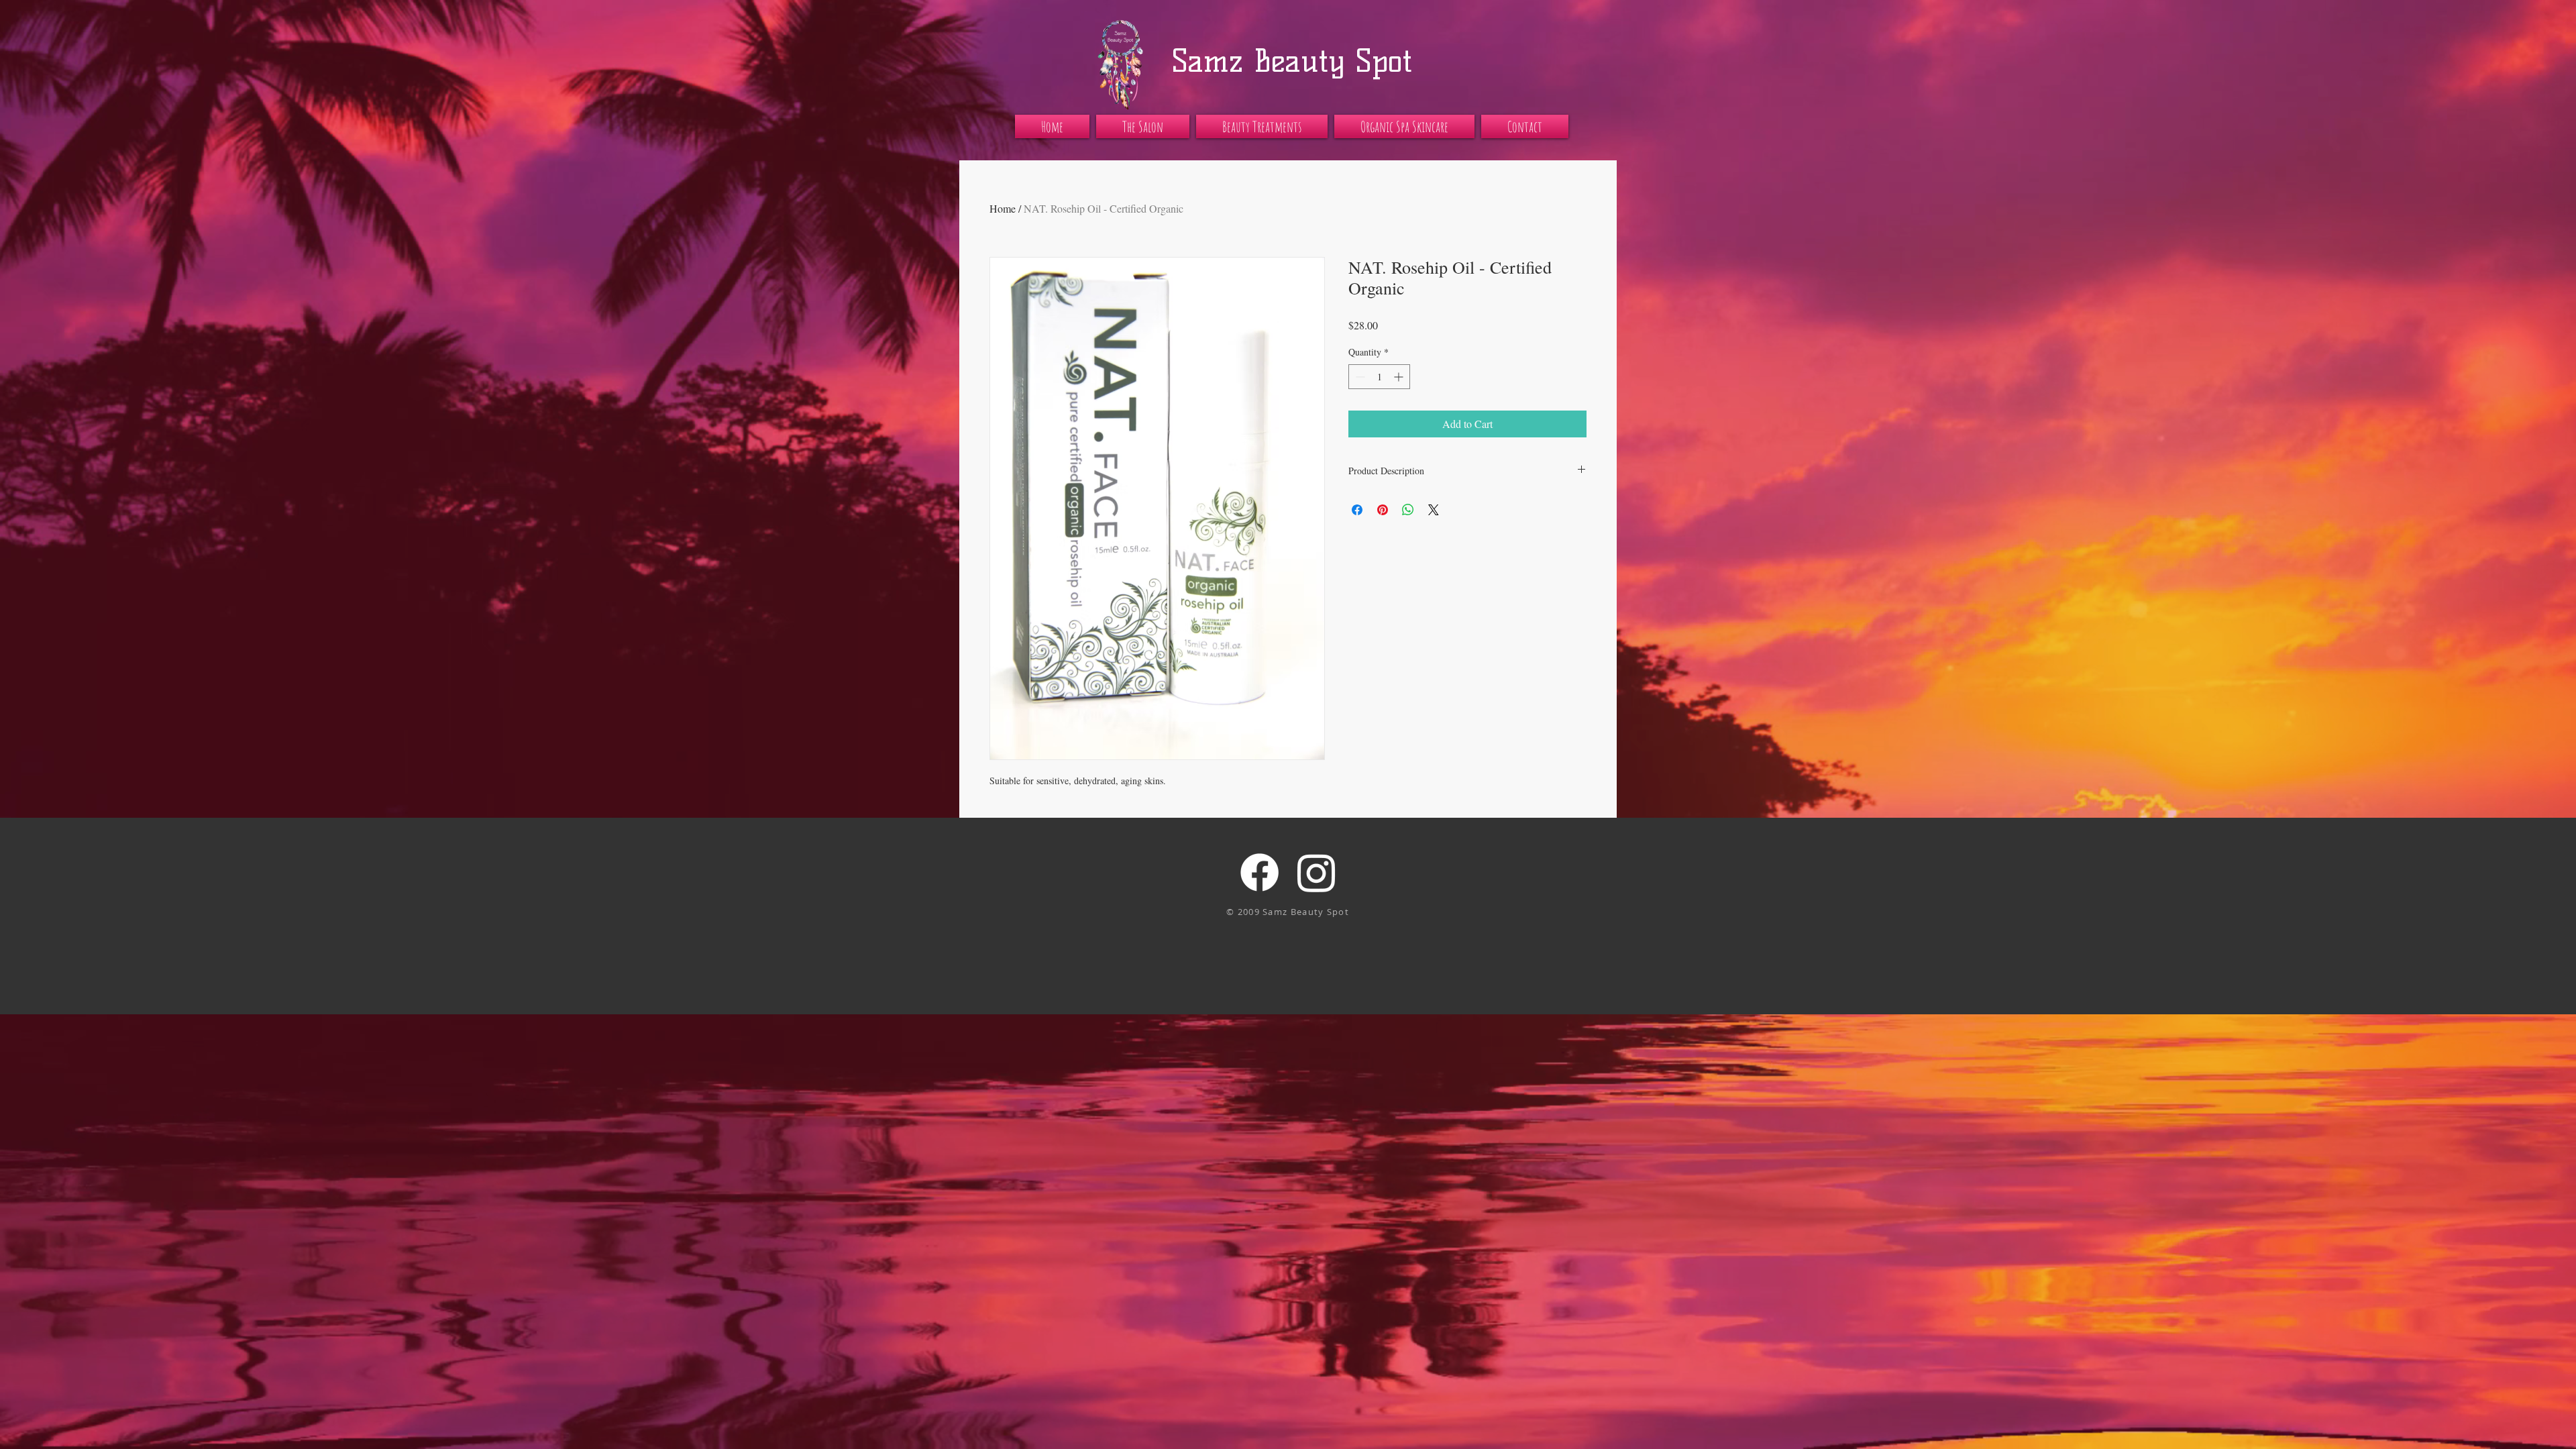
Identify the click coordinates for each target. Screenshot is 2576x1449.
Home (1003, 208)
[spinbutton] (1379, 377)
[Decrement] (1359, 377)
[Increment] (1400, 377)
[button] (1143, 126)
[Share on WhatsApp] (1408, 510)
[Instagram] (1317, 872)
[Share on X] (1434, 510)
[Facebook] (1259, 872)
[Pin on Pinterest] (1383, 510)
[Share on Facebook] (1357, 510)
